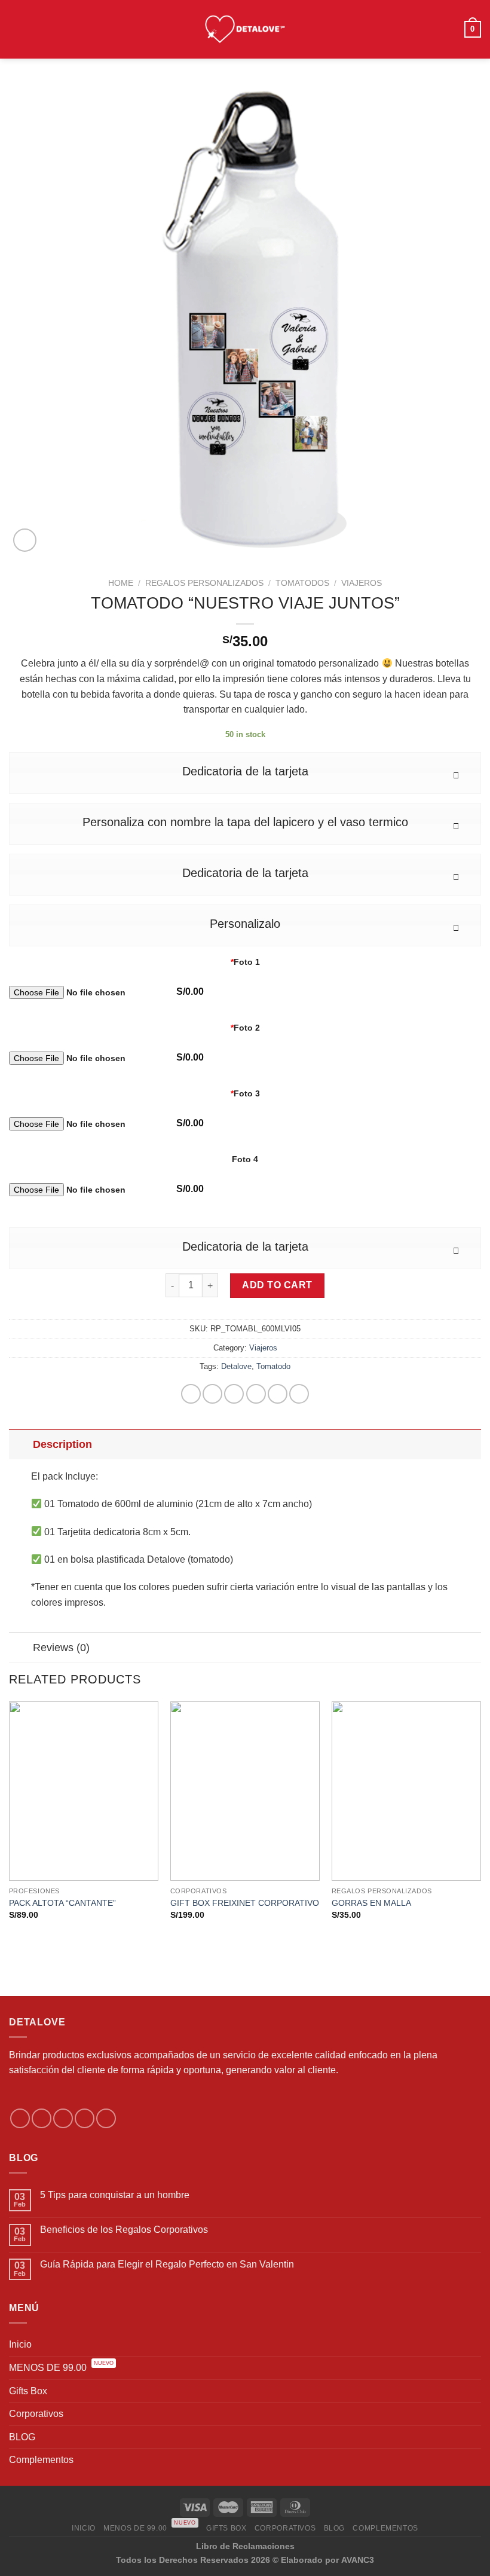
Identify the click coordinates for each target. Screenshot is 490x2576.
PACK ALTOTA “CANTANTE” (62, 1903)
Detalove (236, 1366)
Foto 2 (245, 1028)
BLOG (22, 2437)
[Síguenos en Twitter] (63, 2118)
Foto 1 (245, 962)
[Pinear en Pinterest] (278, 1394)
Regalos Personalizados (204, 583)
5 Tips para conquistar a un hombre (115, 2195)
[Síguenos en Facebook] (20, 2118)
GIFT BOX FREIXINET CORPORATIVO (245, 1903)
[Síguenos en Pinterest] (106, 2118)
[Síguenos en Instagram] (42, 2118)
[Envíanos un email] (85, 2118)
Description (62, 1444)
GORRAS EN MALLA (371, 1903)
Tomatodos (302, 583)
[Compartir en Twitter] (234, 1394)
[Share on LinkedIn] (299, 1394)
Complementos (41, 2460)
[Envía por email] (256, 1394)
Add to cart (277, 1285)
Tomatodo (273, 1366)
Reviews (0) (61, 1648)
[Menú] (16, 29)
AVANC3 (358, 2560)
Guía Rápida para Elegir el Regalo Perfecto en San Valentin (167, 2264)
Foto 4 (245, 1159)
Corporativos (36, 2414)
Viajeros (362, 583)
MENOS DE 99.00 (61, 2367)
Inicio (20, 2344)
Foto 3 (245, 1093)
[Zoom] (25, 540)
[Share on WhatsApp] (191, 1394)
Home (121, 583)
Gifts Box (28, 2391)
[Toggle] (21, 1444)
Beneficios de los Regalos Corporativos (124, 2230)
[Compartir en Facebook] (212, 1394)
